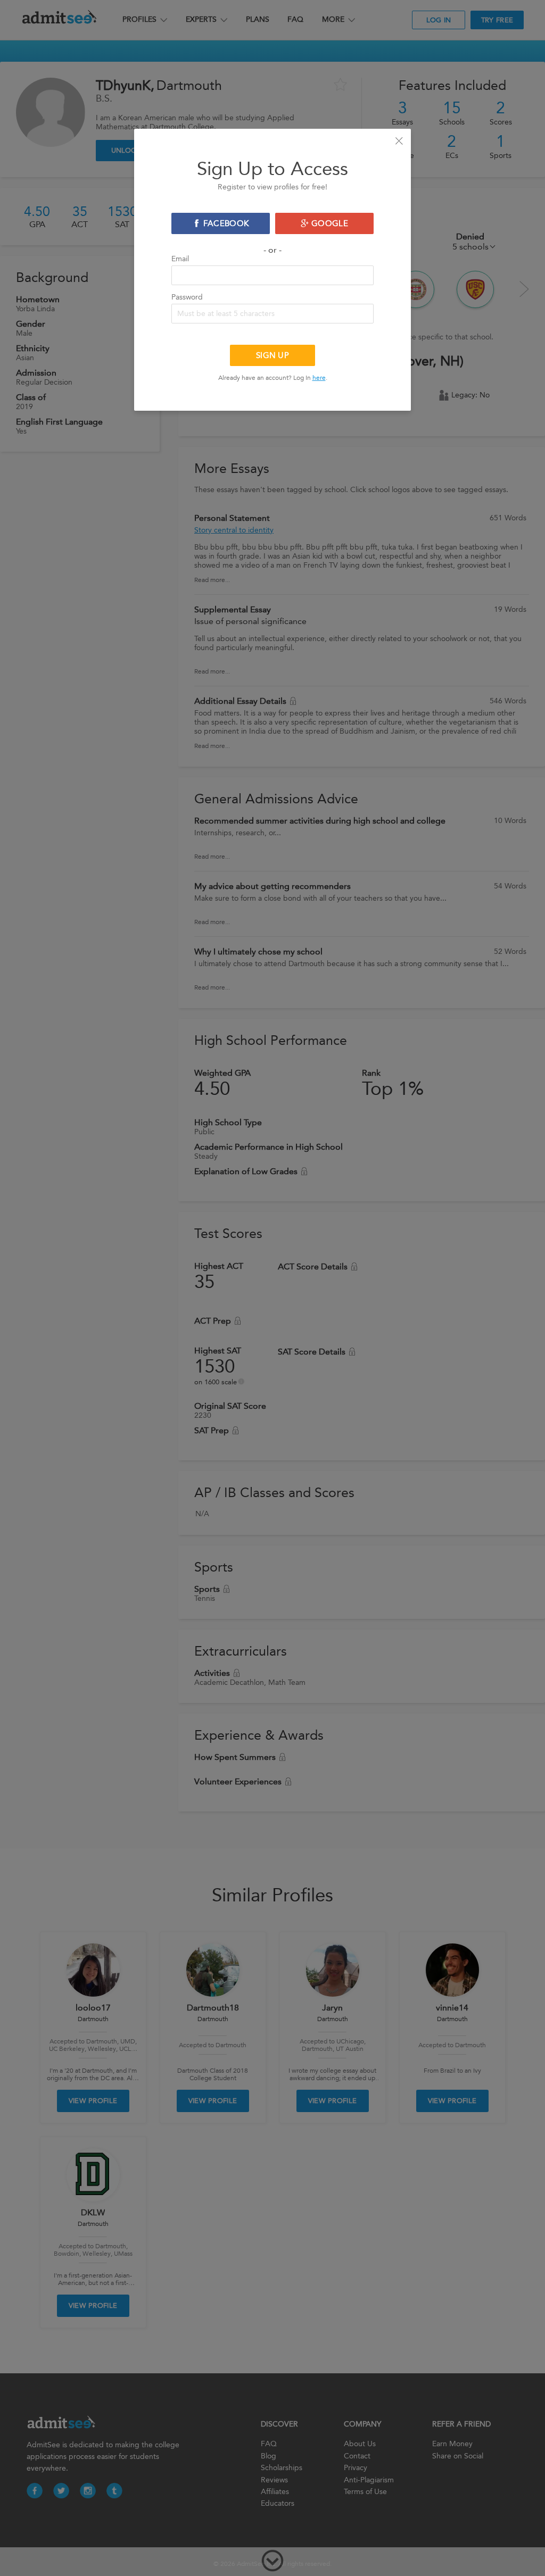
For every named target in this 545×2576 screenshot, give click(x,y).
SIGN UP (272, 355)
